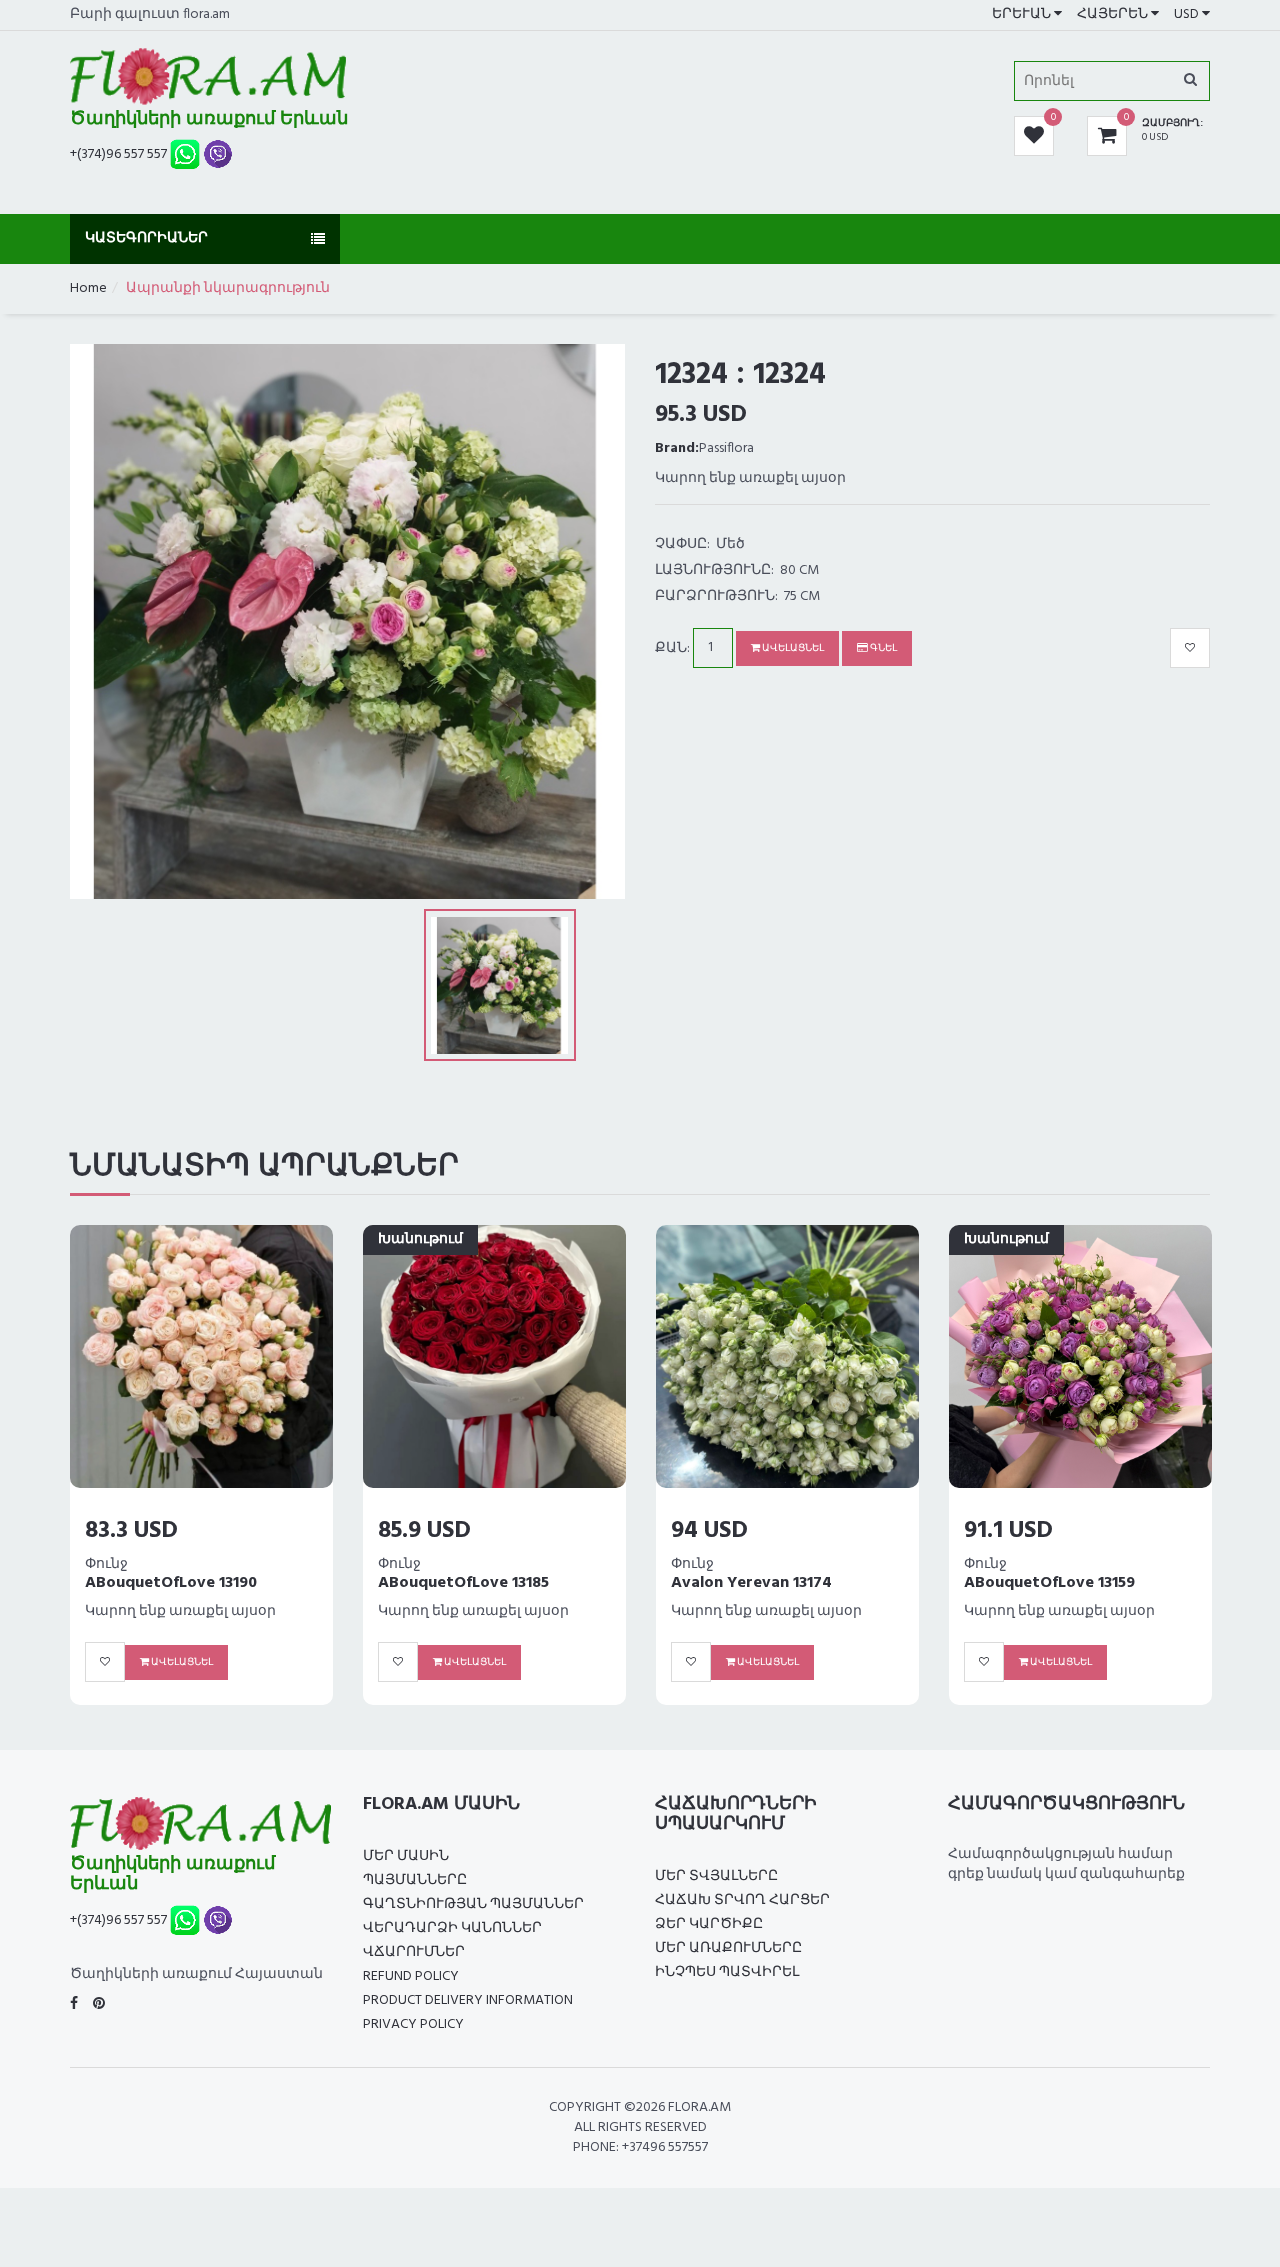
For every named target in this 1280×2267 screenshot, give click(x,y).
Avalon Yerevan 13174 (165, 1583)
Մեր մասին (406, 1856)
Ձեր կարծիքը (709, 1924)
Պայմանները (415, 1880)
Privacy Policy (413, 2024)
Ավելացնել (792, 648)
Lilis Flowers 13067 (1031, 1583)
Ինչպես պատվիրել (727, 1972)
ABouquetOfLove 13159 (463, 1583)
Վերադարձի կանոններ (452, 1928)
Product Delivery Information (468, 2000)
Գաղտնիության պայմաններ (473, 1904)
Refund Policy (411, 1976)
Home (88, 288)
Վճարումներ (414, 1952)
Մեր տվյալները (716, 1876)
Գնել (882, 648)
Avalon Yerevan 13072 (752, 1583)
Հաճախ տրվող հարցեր (742, 1900)
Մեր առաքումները (728, 1948)
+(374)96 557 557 (118, 154)
